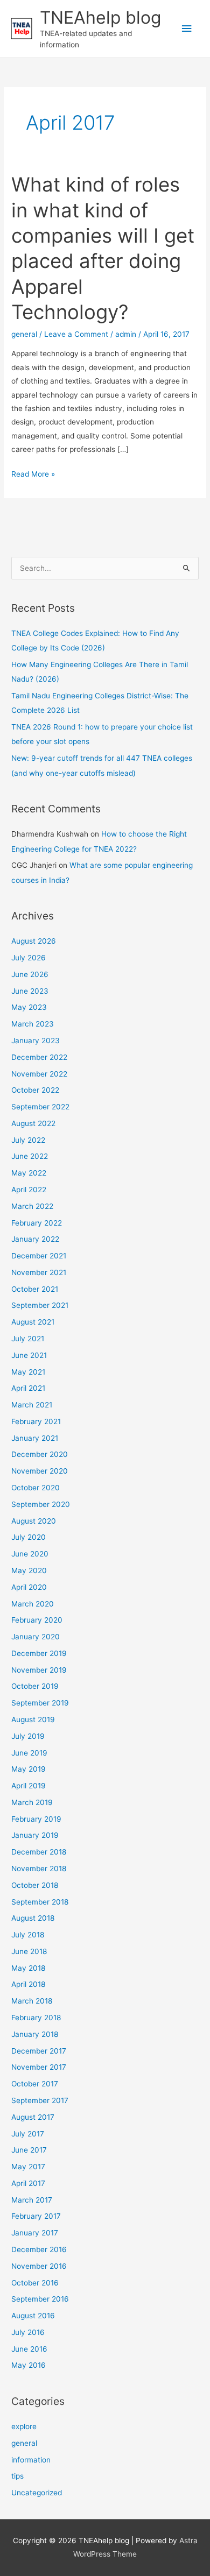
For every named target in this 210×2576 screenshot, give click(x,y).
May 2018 (28, 1968)
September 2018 (40, 1902)
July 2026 (29, 958)
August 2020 (34, 1521)
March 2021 (32, 1405)
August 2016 (33, 2316)
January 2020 (36, 1637)
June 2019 (29, 1753)
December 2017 (39, 2051)
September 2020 (41, 1504)
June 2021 (29, 1355)
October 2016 (35, 2283)
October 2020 (36, 1488)
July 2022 (28, 1140)
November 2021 (39, 1272)
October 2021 (35, 1289)
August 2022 (33, 1123)
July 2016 (28, 2332)
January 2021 (35, 1438)
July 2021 (28, 1339)
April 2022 (29, 1190)
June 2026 (30, 974)
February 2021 (36, 1421)
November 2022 (39, 1074)
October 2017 (35, 2084)
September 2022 (40, 1107)
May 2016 (29, 2365)
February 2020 (37, 1620)
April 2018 (28, 1984)
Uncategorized (37, 2493)
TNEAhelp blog (100, 17)
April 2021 (28, 1388)
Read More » (33, 475)
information (31, 2460)
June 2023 (30, 991)
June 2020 (30, 1554)
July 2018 (28, 1935)
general (24, 334)
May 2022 (29, 1173)
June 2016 (29, 2349)
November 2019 (39, 1670)
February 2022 (37, 1223)
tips (17, 2476)
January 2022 (35, 1239)
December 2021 (39, 1256)
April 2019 (29, 1786)
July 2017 (28, 2134)
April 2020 (29, 1587)
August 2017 (33, 2117)
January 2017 (35, 2233)
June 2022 (30, 1156)
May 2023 (29, 1007)
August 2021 (33, 1322)
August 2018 (33, 1918)
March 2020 (33, 1604)
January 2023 (36, 1041)
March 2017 (32, 2200)
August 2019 (33, 1719)
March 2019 (32, 1802)
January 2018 (35, 2034)
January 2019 (35, 1835)
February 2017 (36, 2216)
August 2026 (34, 941)
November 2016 (39, 2266)
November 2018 (39, 1869)
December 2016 (39, 2249)
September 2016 (40, 2299)
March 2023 (33, 1024)
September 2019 (40, 1703)
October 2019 (35, 1686)
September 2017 (40, 2100)
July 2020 (29, 1537)
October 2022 (35, 1090)
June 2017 (29, 2150)
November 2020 (40, 1471)
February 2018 (36, 2018)
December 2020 (40, 1454)
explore (24, 2426)
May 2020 (29, 1570)
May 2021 (28, 1372)
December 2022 (39, 1057)
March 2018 (32, 2001)
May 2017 (28, 2167)
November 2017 (39, 2067)
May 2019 (29, 1769)
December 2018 (39, 1852)
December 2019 (39, 1653)
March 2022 (32, 1206)
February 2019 (36, 1819)
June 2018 (29, 1951)
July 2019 (28, 1736)
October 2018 (35, 1885)
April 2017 (28, 2183)
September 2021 (40, 1305)
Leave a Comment (76, 334)
